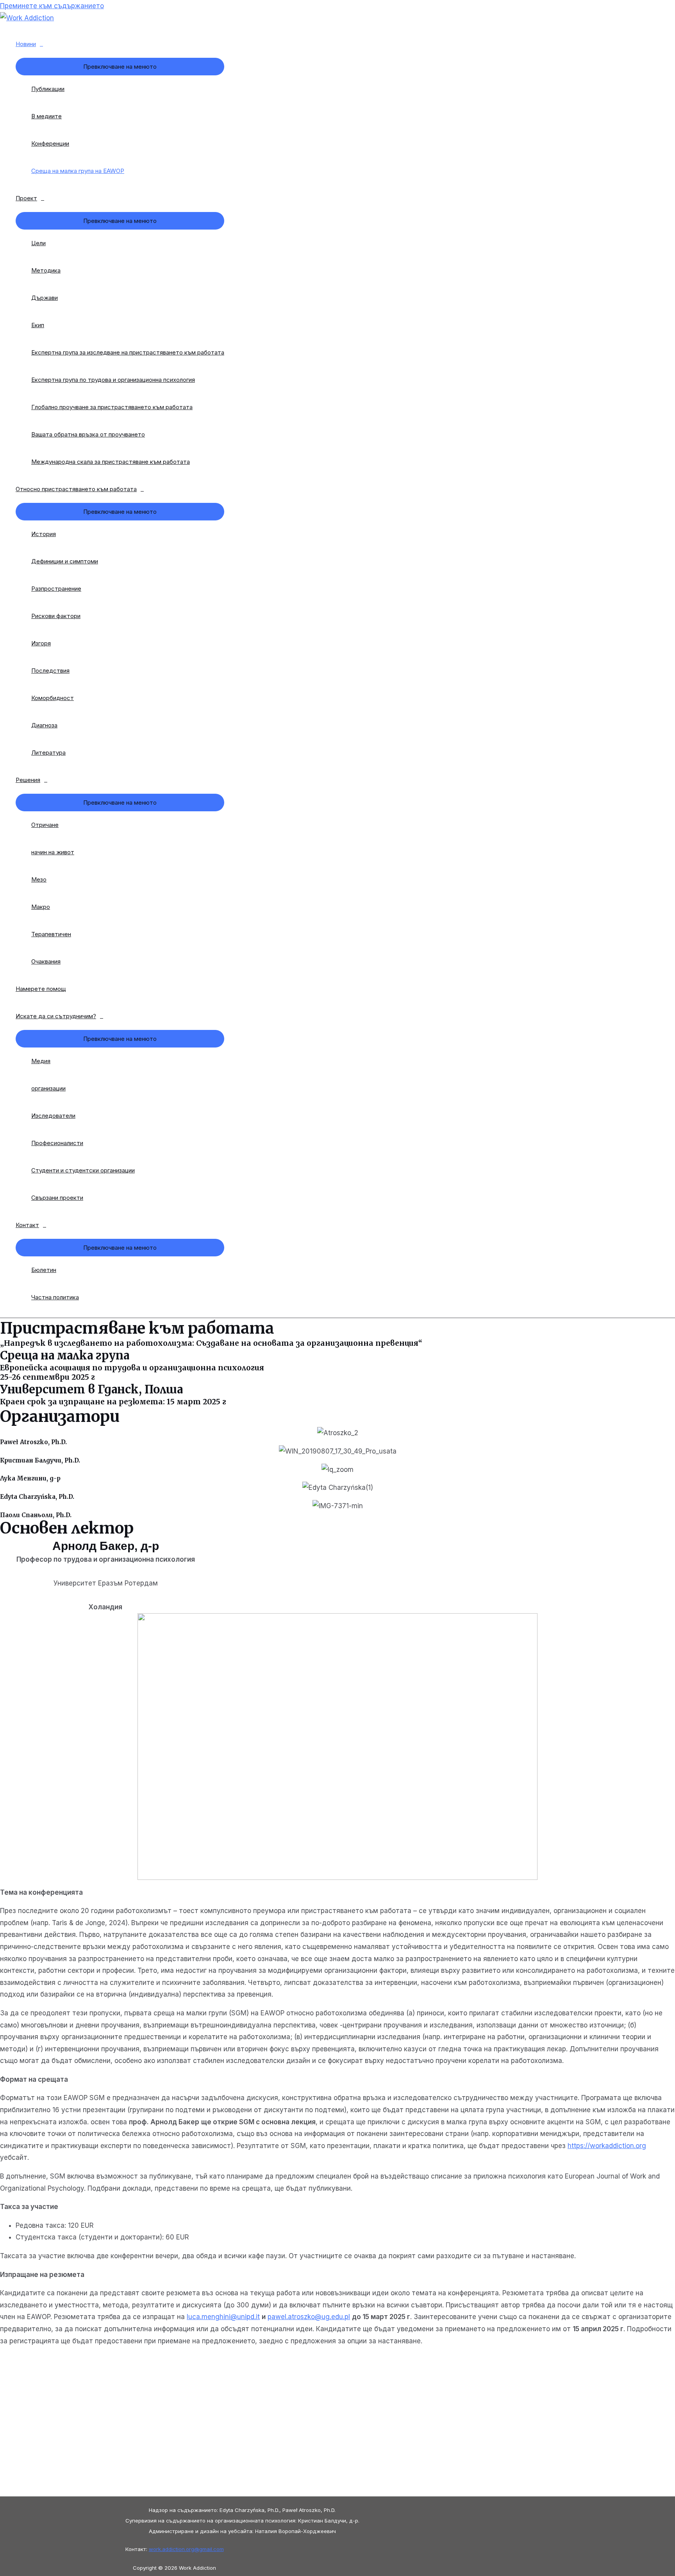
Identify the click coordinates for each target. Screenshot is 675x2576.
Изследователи (53, 1116)
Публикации (48, 89)
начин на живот (53, 852)
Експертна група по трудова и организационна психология (113, 380)
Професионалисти (57, 1143)
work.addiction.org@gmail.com (186, 2549)
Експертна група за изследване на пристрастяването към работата (128, 352)
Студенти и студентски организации (83, 1170)
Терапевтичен (51, 934)
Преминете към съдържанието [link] (52, 6)
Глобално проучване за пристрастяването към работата (112, 407)
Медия (41, 1061)
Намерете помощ (41, 989)
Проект (26, 198)
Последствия (50, 671)
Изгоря (41, 643)
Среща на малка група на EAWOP (78, 171)
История (44, 534)
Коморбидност (53, 698)
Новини (26, 44)
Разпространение (56, 589)
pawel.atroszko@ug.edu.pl (309, 2317)
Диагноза (44, 725)
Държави (45, 298)
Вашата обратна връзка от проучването (88, 434)
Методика (46, 270)
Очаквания (46, 961)
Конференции (50, 143)
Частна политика (55, 1297)
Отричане (45, 825)
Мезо (39, 879)
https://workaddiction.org (607, 2146)
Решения (28, 780)
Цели (38, 243)
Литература (48, 753)
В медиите (46, 116)
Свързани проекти (57, 1198)
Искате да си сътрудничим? (56, 1016)
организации (48, 1088)
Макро (41, 907)
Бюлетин (44, 1270)
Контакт (27, 1225)
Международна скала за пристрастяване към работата (111, 462)
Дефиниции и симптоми (65, 561)
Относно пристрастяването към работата (76, 489)
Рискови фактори (56, 616)
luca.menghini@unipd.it (223, 2317)
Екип (38, 325)
